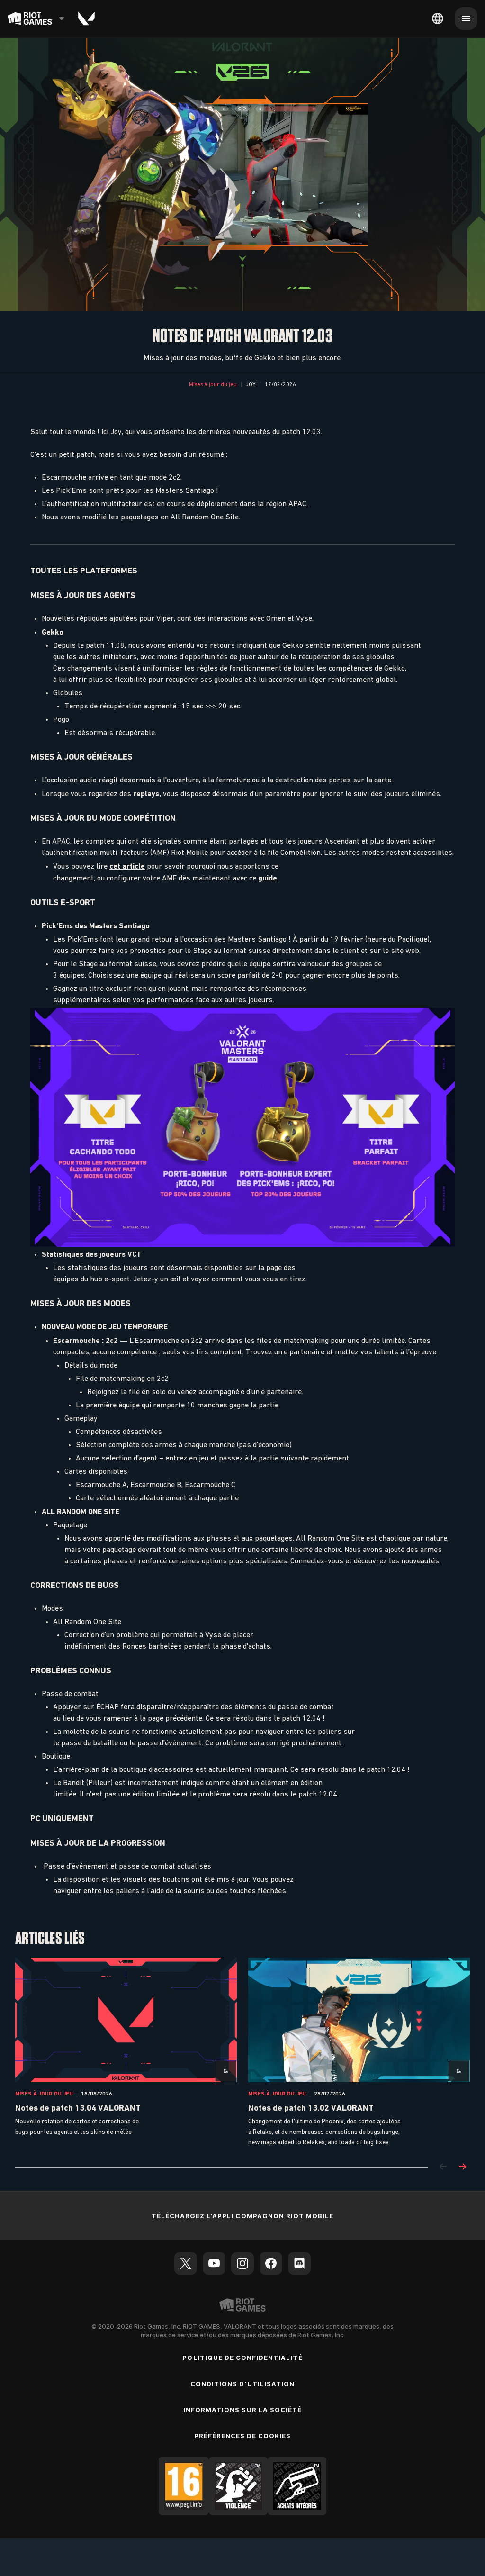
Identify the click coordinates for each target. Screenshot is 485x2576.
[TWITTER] (186, 2263)
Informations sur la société (242, 2410)
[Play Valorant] (86, 18)
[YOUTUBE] (214, 2263)
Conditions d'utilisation (242, 2384)
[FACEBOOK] (271, 2263)
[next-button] (462, 2167)
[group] (242, 2053)
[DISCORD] (299, 2263)
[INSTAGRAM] (242, 2263)
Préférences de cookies (243, 2436)
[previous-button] (443, 2167)
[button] (213, 385)
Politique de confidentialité (242, 2358)
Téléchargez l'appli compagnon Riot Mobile (243, 2216)
